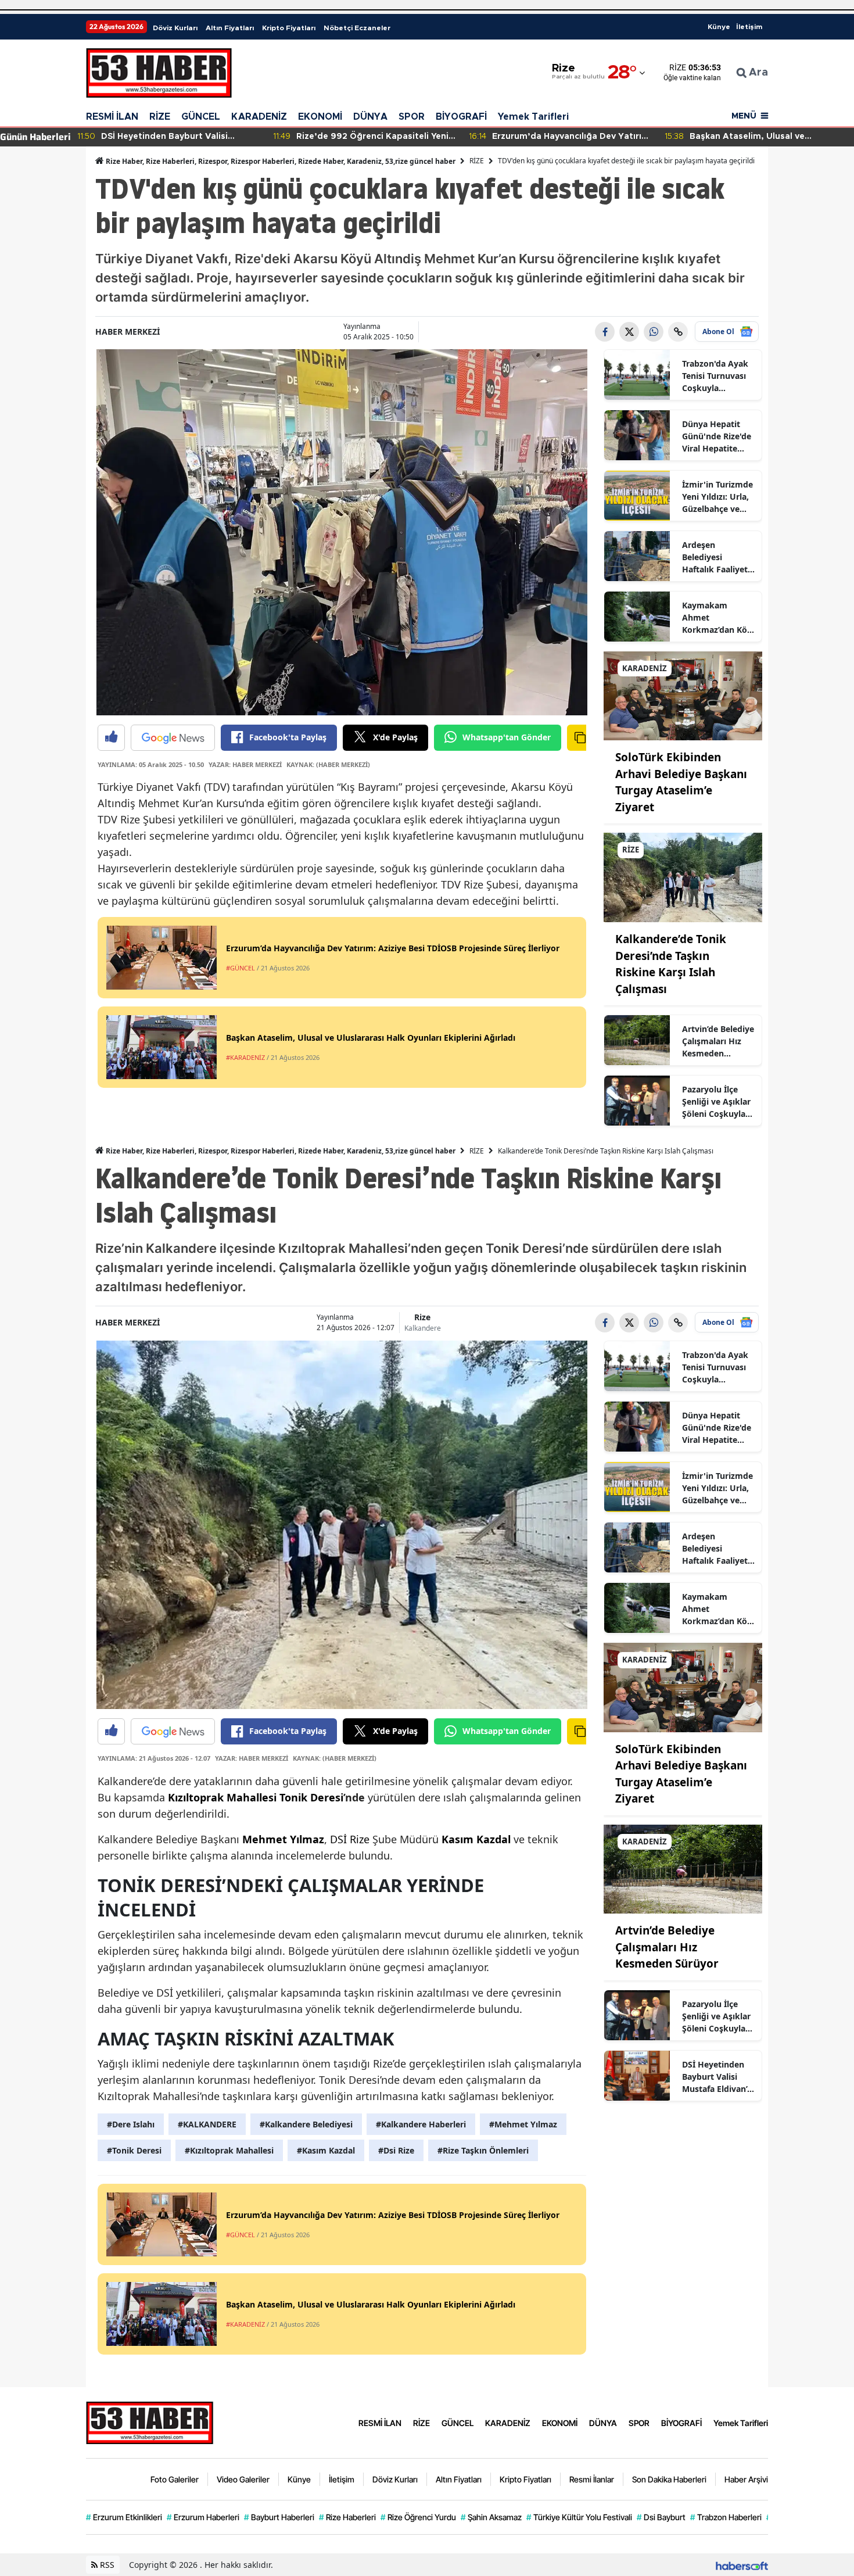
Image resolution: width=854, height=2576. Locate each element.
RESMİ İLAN (112, 117)
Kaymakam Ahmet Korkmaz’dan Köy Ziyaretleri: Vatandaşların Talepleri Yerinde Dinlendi (717, 618)
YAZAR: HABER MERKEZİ (245, 764)
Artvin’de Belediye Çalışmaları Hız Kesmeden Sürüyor (718, 1041)
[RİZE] (683, 877)
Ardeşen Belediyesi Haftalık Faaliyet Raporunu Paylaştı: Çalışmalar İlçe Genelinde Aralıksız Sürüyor (716, 557)
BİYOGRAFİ (461, 117)
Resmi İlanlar (592, 2479)
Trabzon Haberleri (726, 2517)
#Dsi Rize (396, 2150)
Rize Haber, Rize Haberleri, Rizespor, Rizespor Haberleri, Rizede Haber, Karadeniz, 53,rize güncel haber (280, 161)
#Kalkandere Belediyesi (306, 2124)
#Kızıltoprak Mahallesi (229, 2150)
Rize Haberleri (347, 2517)
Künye (719, 27)
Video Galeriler (243, 2479)
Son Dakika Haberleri (669, 2479)
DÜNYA (370, 117)
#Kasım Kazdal (326, 2150)
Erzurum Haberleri (203, 2517)
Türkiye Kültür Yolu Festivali (579, 2517)
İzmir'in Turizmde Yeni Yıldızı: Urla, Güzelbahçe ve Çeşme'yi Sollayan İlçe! (718, 497)
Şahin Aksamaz (491, 2517)
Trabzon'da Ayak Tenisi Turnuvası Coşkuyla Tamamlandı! (715, 376)
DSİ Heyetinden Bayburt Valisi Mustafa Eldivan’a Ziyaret (717, 2077)
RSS (106, 2565)
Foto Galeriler (175, 2479)
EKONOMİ (320, 117)
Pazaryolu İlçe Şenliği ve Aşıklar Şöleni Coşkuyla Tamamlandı (716, 1102)
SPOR (412, 117)
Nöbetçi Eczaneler (357, 28)
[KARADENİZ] (683, 695)
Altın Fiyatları (230, 28)
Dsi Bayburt (661, 2517)
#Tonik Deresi (134, 2150)
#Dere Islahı (131, 2124)
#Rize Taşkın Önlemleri (483, 2150)
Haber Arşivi (746, 2479)
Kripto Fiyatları (289, 28)
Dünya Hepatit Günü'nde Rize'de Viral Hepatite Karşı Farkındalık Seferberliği (717, 436)
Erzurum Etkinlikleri (124, 2517)
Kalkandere (423, 1328)
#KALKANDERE (207, 2124)
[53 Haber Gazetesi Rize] (150, 2421)
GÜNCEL (201, 117)
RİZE (160, 117)
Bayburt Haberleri (279, 2517)
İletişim (749, 27)
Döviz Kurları (175, 28)
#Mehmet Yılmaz (523, 2124)
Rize (422, 1317)
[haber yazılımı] (742, 2565)
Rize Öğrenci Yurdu (418, 2517)
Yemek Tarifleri (533, 117)
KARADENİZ (259, 117)
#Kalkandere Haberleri (421, 2124)
